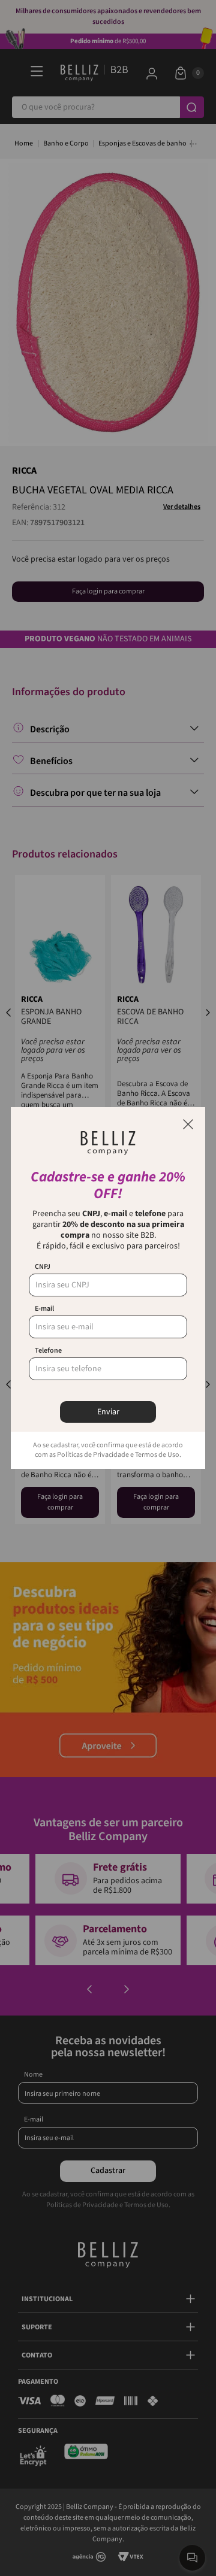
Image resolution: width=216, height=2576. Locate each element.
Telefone (48, 1351)
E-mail (44, 1309)
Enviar (108, 1412)
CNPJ (43, 1267)
